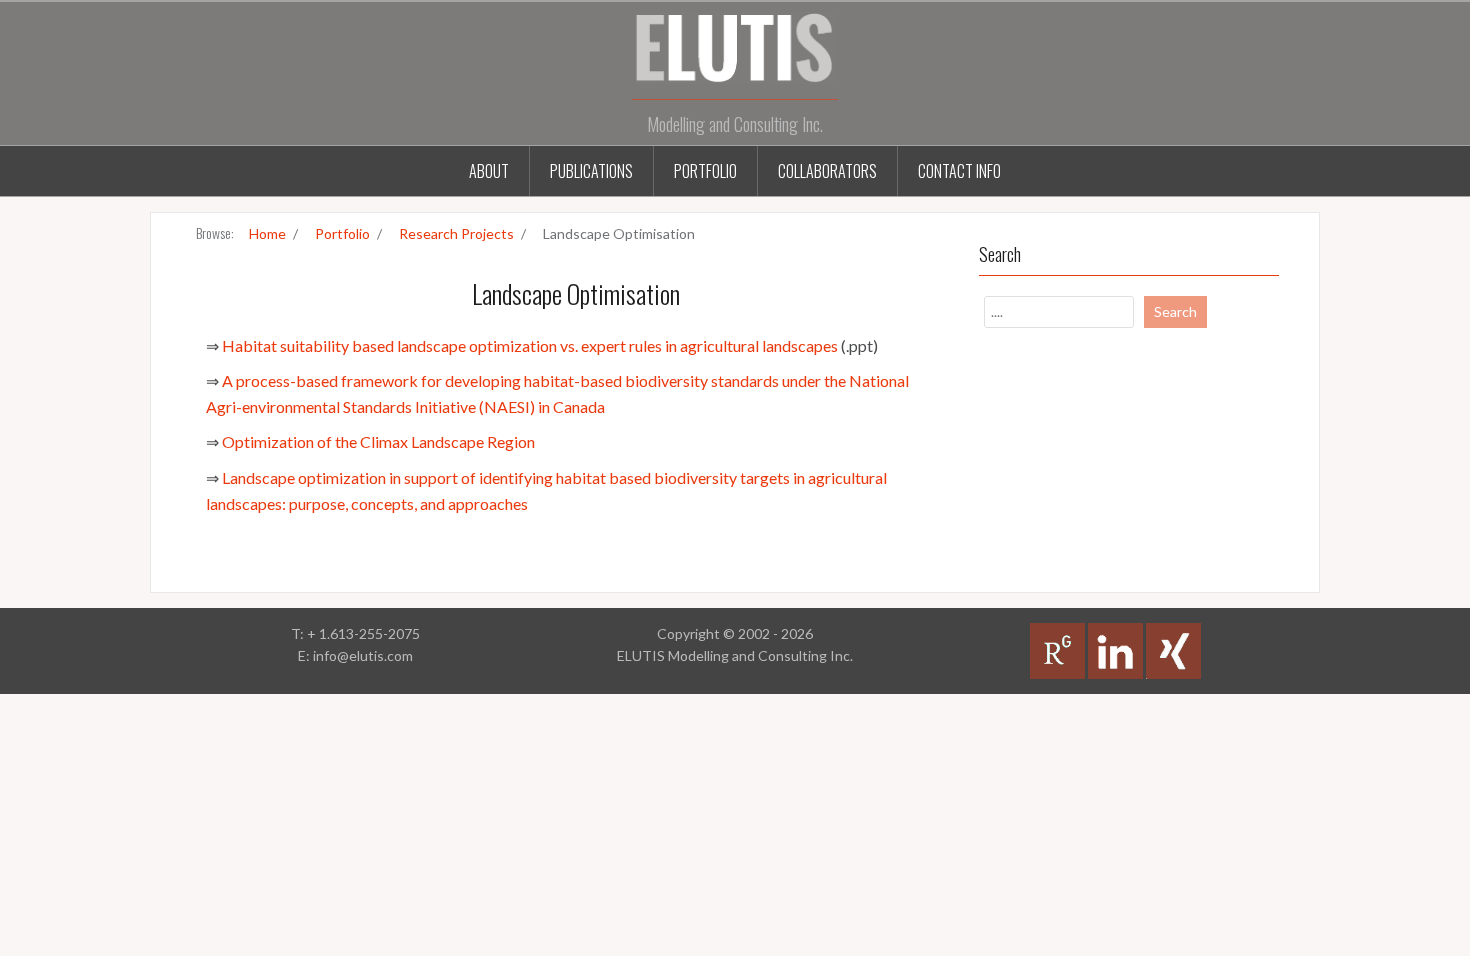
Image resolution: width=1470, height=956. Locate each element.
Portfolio (705, 171)
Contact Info (959, 171)
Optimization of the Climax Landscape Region (378, 441)
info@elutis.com (363, 655)
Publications (591, 171)
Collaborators (827, 171)
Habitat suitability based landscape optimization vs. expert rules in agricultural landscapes (530, 345)
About (489, 171)
